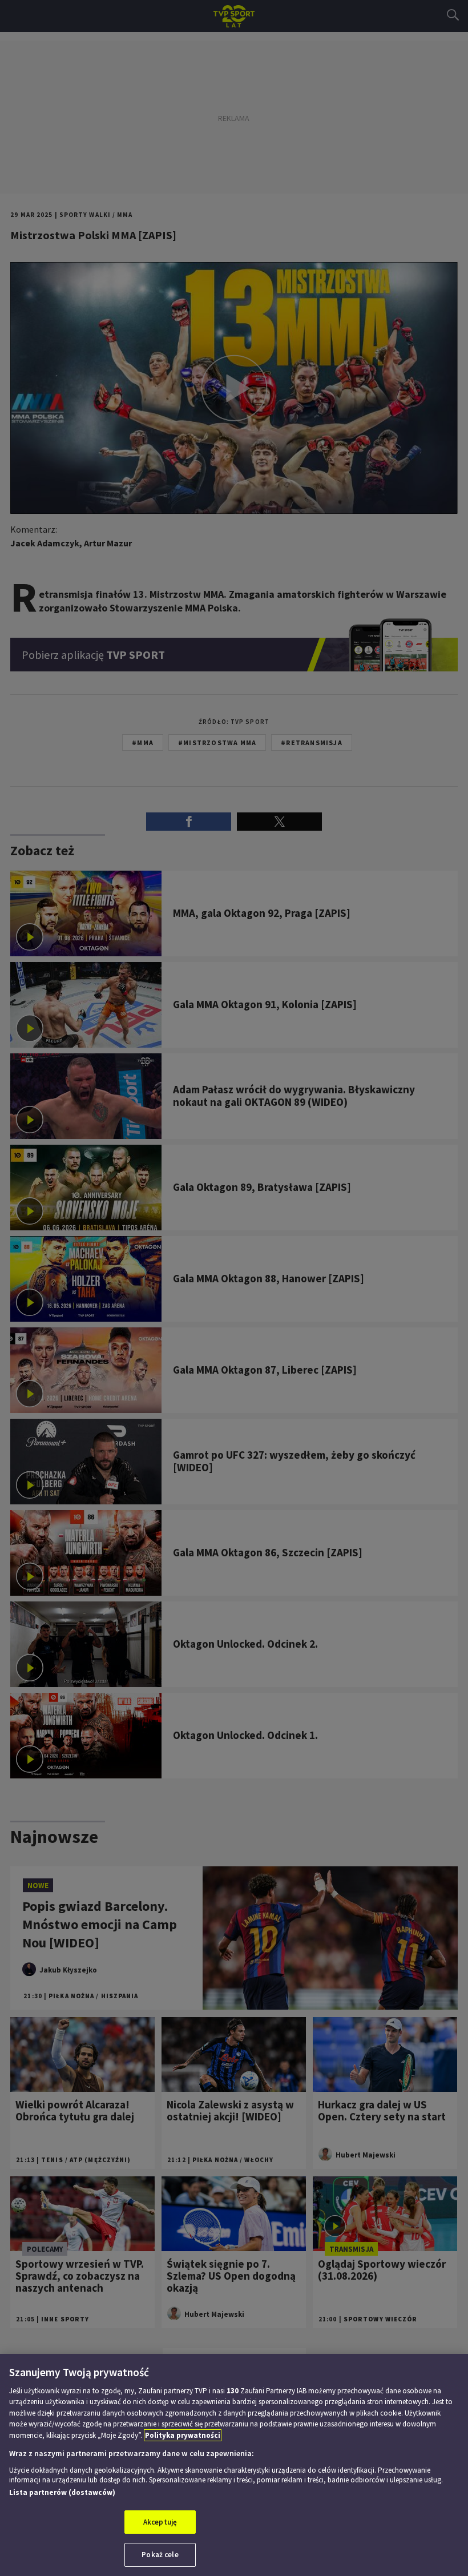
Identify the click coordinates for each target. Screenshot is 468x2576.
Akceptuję (160, 2522)
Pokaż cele (160, 2555)
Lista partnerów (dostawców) (62, 2492)
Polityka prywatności (183, 2435)
